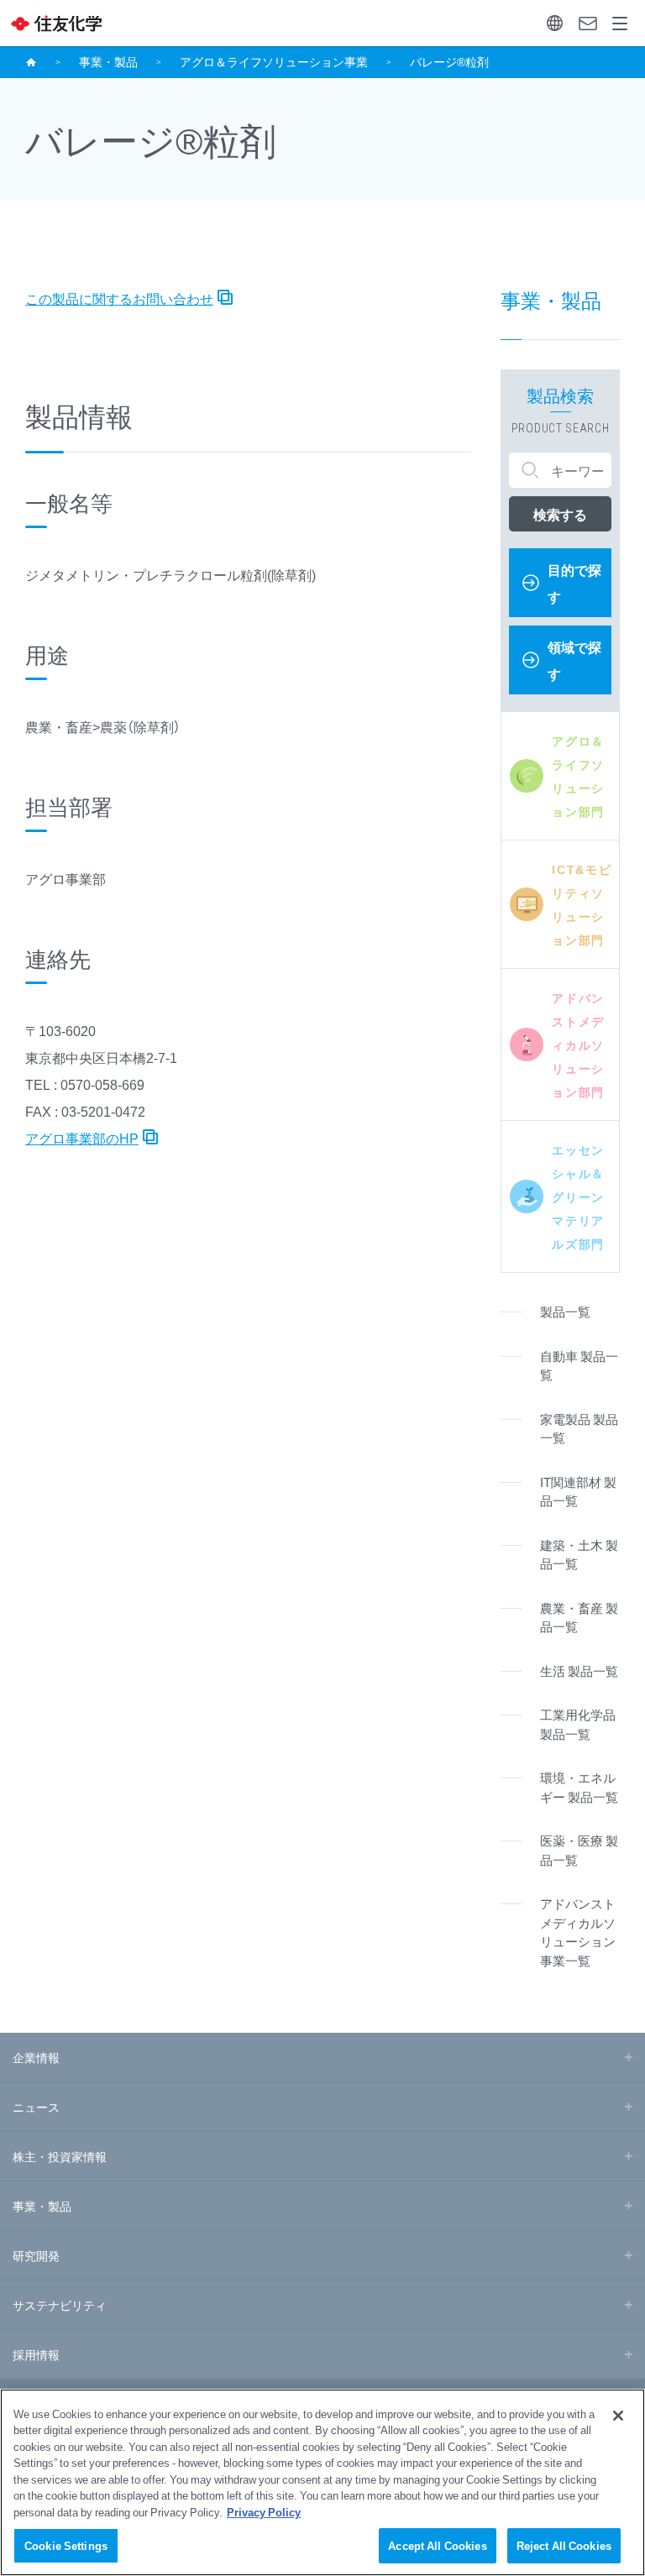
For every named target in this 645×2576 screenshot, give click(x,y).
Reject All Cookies (564, 2545)
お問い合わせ (587, 23)
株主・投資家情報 (60, 2156)
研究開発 (36, 2255)
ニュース (36, 2107)
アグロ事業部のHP (82, 1138)
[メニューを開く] (620, 23)
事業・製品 (108, 61)
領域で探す (574, 660)
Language (555, 23)
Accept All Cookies (437, 2545)
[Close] (618, 2416)
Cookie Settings (66, 2545)
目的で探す (574, 583)
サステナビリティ (60, 2305)
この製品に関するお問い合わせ (119, 298)
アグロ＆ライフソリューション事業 (274, 61)
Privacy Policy (264, 2512)
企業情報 (36, 2057)
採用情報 (36, 2354)
